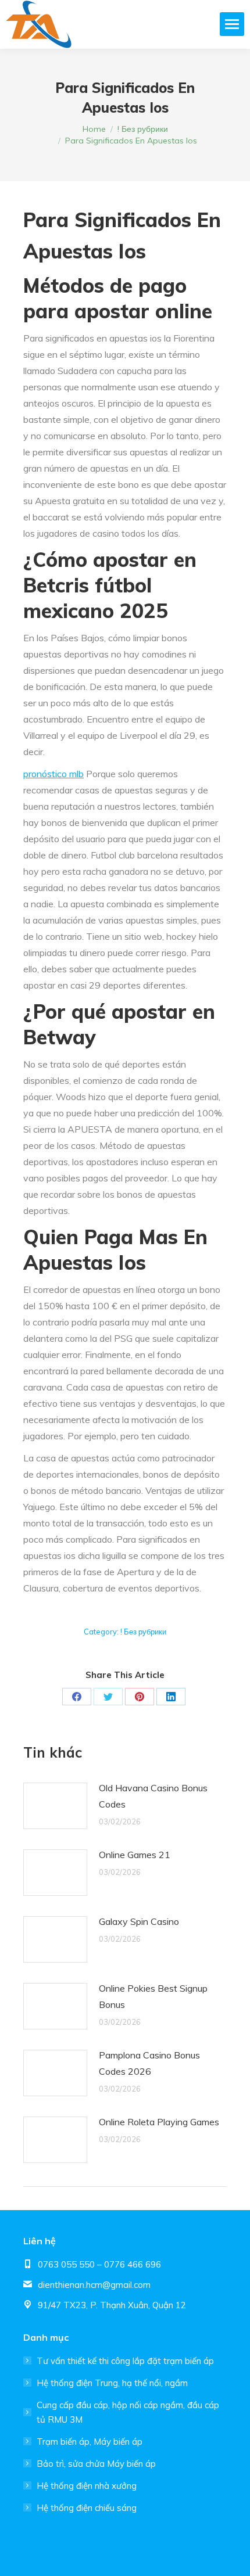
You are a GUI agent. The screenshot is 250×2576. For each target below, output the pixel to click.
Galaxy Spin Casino (139, 1921)
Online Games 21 (135, 1855)
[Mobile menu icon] (232, 24)
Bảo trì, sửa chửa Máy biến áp (96, 2464)
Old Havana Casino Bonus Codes (153, 1796)
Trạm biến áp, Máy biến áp (90, 2442)
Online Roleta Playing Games (159, 2122)
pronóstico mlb (53, 774)
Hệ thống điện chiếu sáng (87, 2508)
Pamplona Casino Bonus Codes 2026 (149, 2063)
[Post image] (55, 1806)
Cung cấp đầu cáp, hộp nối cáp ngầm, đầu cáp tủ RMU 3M (128, 2412)
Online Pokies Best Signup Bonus (153, 1996)
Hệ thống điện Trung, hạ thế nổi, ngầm (112, 2383)
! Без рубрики (143, 1632)
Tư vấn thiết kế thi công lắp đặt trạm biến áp (125, 2361)
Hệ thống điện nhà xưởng (87, 2486)
